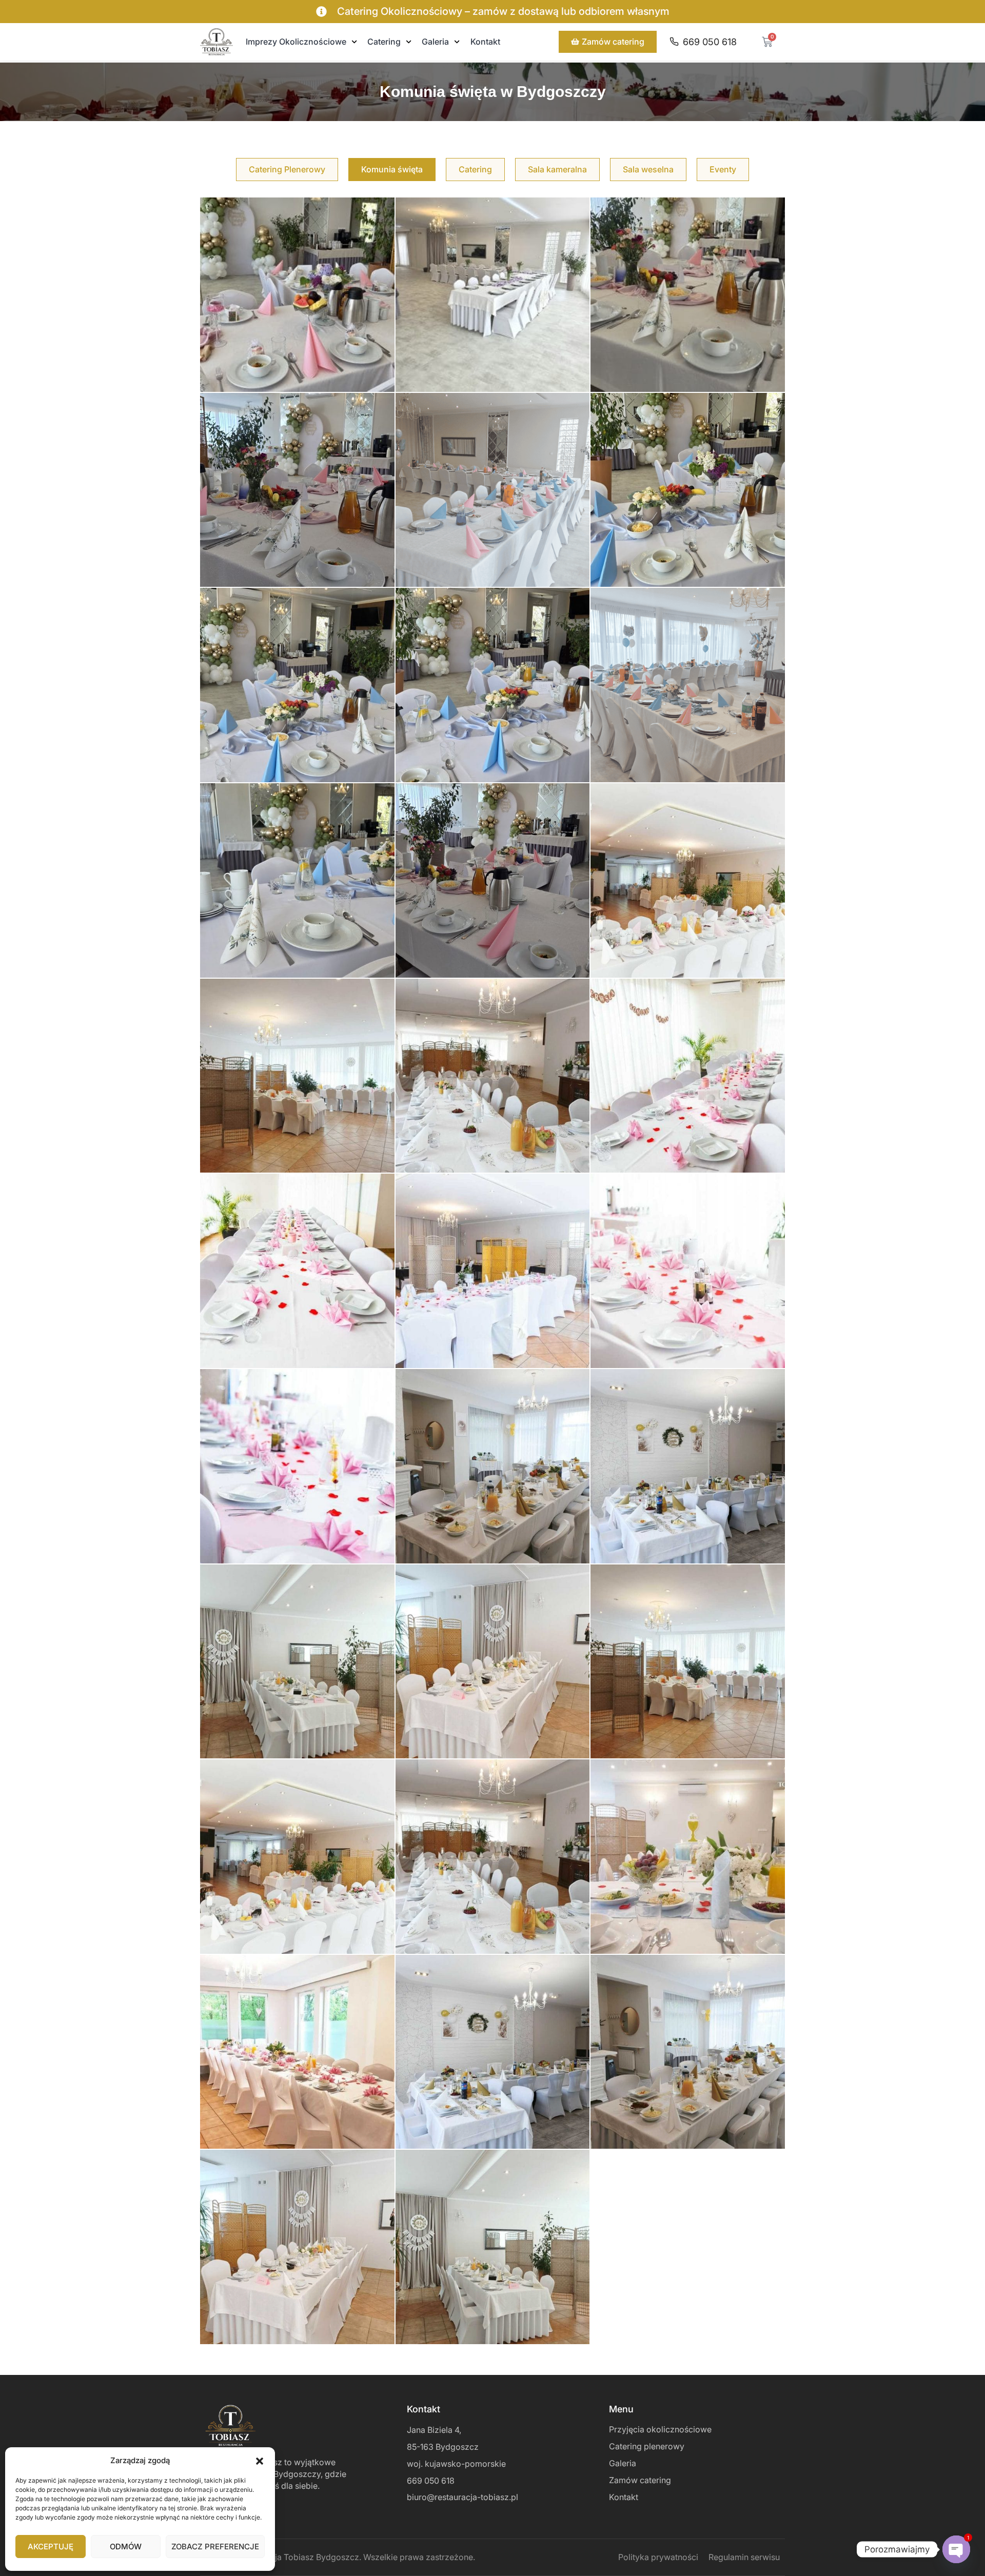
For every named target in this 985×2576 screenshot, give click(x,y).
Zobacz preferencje (215, 2547)
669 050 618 (431, 2481)
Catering (384, 42)
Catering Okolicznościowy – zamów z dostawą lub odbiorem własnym (503, 11)
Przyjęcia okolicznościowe (660, 2429)
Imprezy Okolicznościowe (296, 42)
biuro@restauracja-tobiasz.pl (462, 2497)
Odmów (126, 2547)
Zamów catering (640, 2480)
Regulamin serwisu (744, 2557)
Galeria (435, 42)
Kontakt (485, 42)
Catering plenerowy (647, 2446)
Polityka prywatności (658, 2557)
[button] (260, 2460)
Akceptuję (51, 2547)
